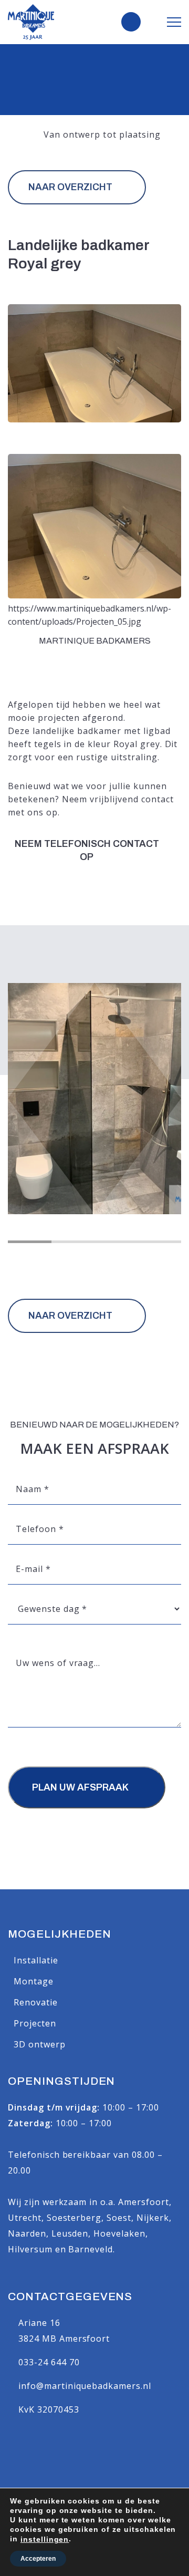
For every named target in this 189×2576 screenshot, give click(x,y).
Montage (34, 1981)
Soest (119, 2218)
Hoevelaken (119, 2233)
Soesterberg (74, 2218)
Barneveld (91, 2249)
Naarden (27, 2233)
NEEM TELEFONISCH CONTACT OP (87, 850)
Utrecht (25, 2218)
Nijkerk (153, 2218)
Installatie (36, 1960)
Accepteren (38, 2559)
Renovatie (36, 2002)
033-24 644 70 (49, 2362)
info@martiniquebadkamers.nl (85, 2386)
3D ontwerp (40, 2044)
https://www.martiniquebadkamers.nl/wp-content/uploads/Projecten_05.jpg (90, 615)
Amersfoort (144, 2202)
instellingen (45, 2539)
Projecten (35, 2023)
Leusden (70, 2233)
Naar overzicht (70, 187)
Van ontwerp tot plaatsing (102, 135)
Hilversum (30, 2249)
